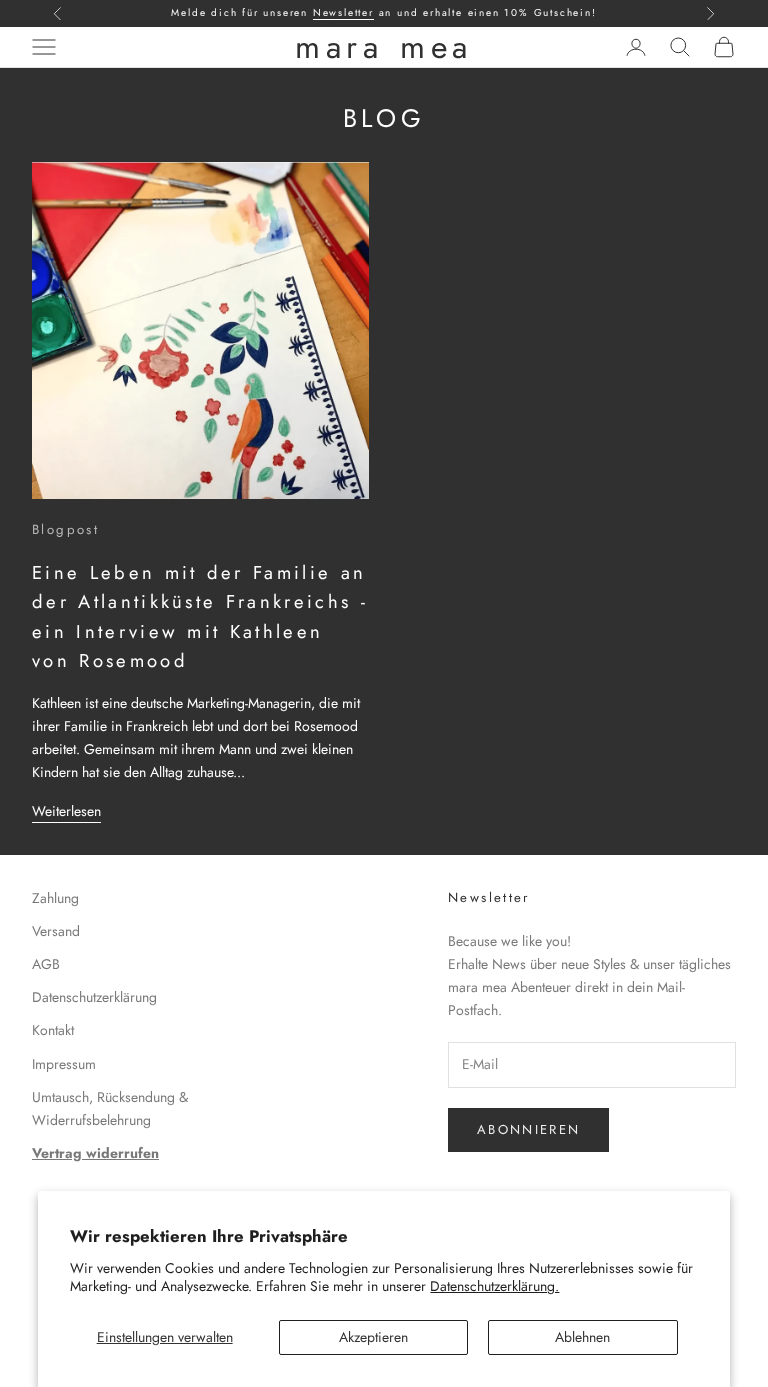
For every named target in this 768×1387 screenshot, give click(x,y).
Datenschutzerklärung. (494, 1286)
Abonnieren (528, 1129)
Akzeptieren (373, 1337)
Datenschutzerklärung (94, 997)
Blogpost (65, 529)
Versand (56, 931)
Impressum (64, 1064)
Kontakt (53, 1030)
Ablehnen (582, 1337)
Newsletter (343, 12)
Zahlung (55, 898)
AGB (46, 964)
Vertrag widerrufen (95, 1153)
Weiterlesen (66, 811)
